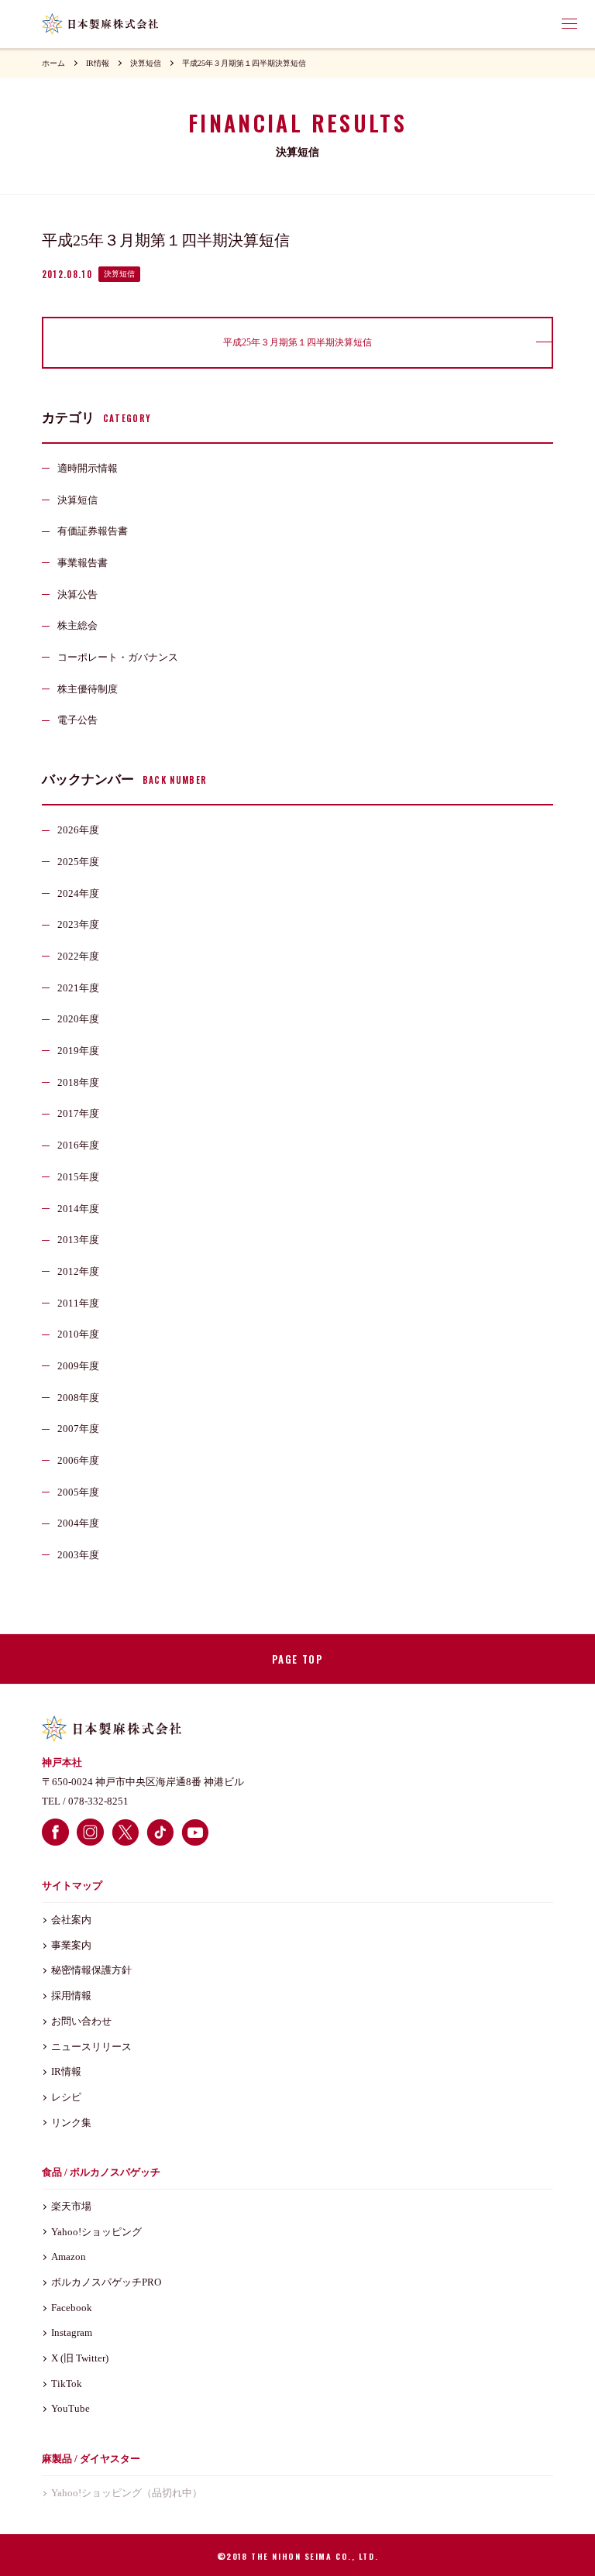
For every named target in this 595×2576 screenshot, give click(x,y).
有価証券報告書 (93, 531)
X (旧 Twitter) (80, 2358)
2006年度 (78, 1460)
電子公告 (77, 720)
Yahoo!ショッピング (96, 2232)
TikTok (67, 2384)
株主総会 (77, 625)
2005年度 (78, 1492)
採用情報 (71, 1996)
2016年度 (78, 1145)
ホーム (53, 63)
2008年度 (78, 1398)
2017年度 (78, 1113)
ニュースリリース (91, 2047)
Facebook (72, 2308)
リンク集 (71, 2123)
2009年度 (78, 1366)
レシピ (66, 2097)
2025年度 (78, 862)
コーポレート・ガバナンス (118, 657)
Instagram (72, 2332)
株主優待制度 (88, 689)
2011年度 (78, 1303)
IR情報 (98, 63)
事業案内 (71, 1945)
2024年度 (78, 893)
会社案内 (71, 1920)
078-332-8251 (98, 1801)
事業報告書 (83, 563)
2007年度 (78, 1429)
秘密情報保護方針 (91, 1970)
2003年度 (78, 1555)
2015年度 (78, 1177)
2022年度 (78, 956)
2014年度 (78, 1209)
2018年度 (78, 1082)
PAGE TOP (297, 1659)
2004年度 (78, 1523)
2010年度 (78, 1334)
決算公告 (77, 594)
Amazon (69, 2257)
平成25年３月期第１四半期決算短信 (244, 63)
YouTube (71, 2408)
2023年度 (78, 924)
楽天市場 (71, 2206)
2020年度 (78, 1019)
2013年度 (78, 1240)
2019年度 (78, 1051)
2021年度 (78, 988)
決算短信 (146, 63)
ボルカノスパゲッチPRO (106, 2282)
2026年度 (78, 830)
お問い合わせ (81, 2021)
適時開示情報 (88, 468)
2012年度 (78, 1271)
